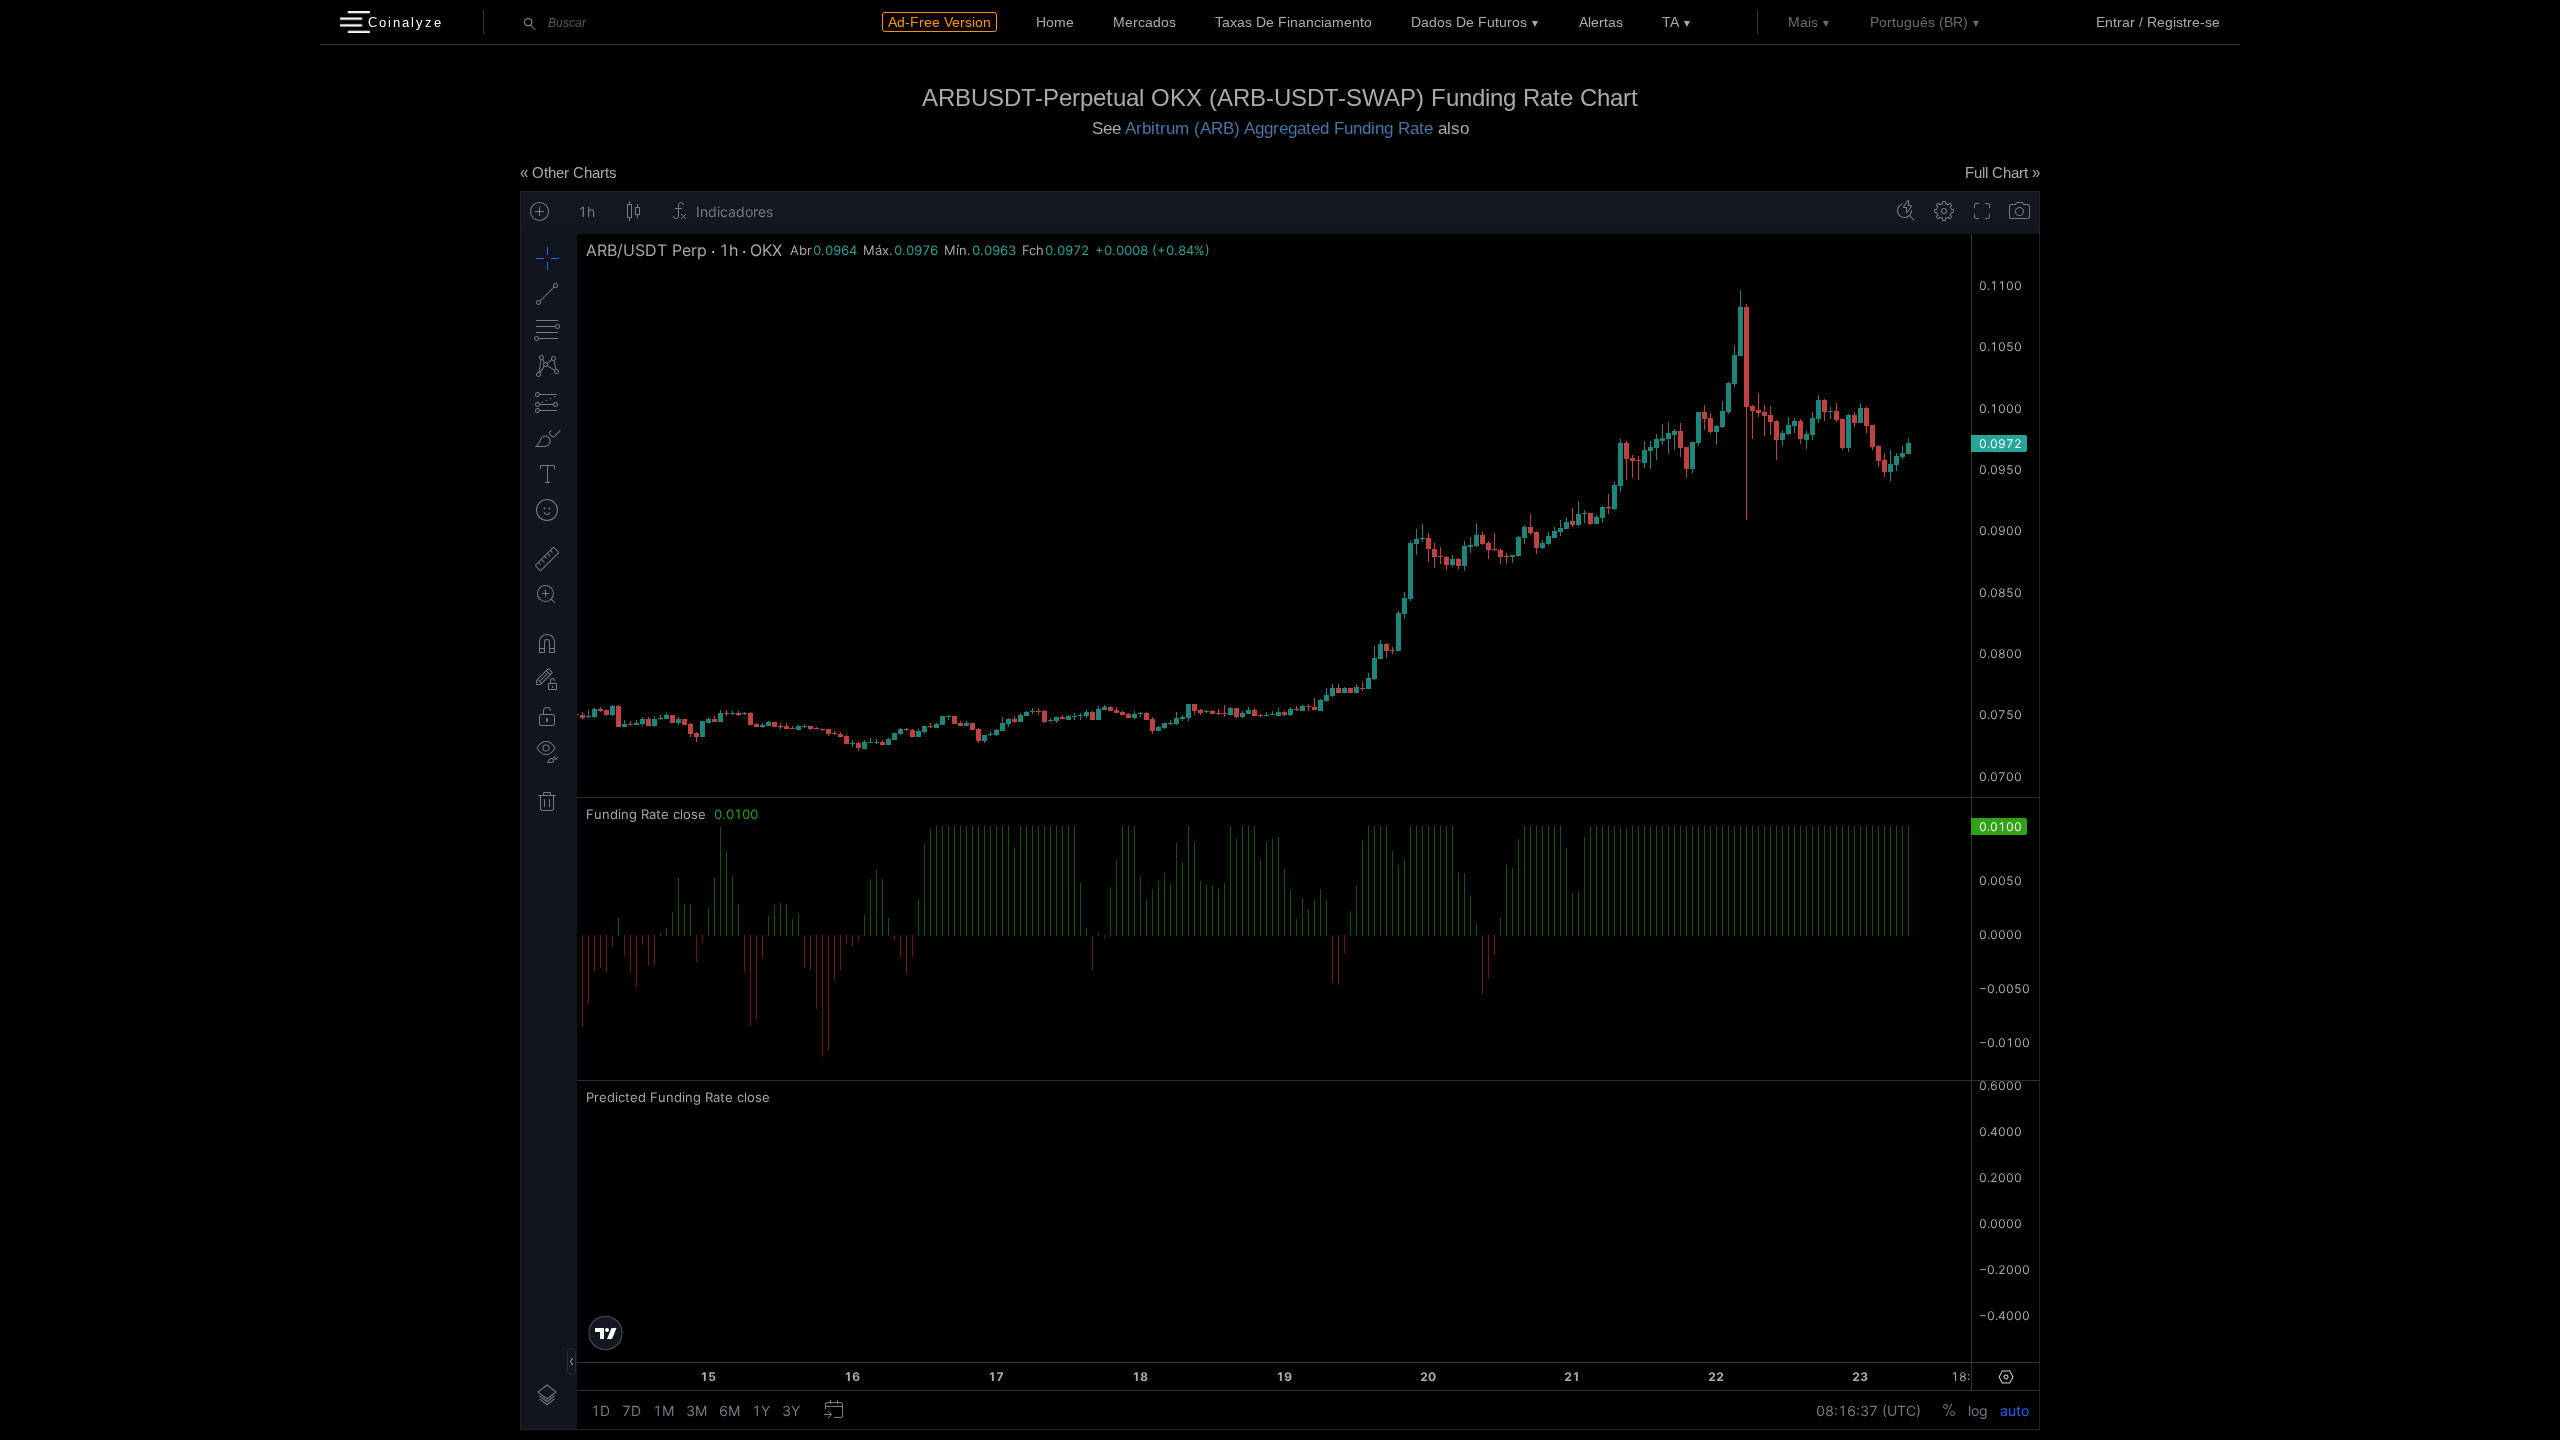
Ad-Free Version (939, 22)
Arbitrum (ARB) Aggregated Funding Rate (1279, 128)
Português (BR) (1919, 22)
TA (1670, 22)
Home (1055, 22)
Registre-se (2183, 22)
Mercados (1144, 22)
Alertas (1601, 22)
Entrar (2115, 22)
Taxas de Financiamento (1293, 22)
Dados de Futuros (1469, 22)
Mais (1803, 22)
